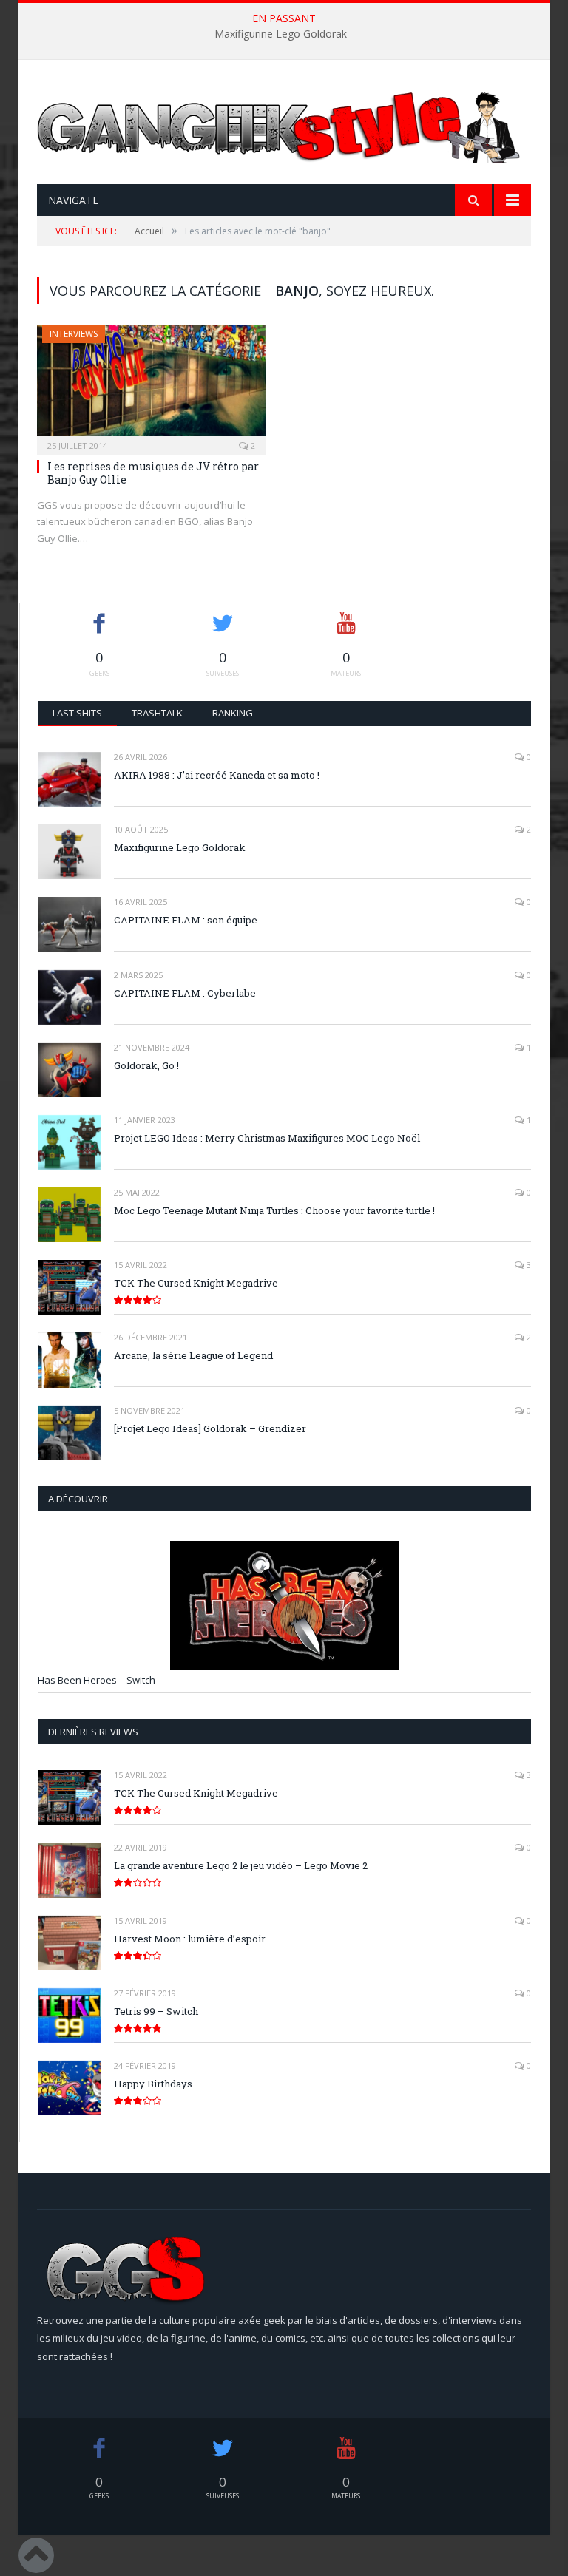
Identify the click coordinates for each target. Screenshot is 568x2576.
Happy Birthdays (153, 2084)
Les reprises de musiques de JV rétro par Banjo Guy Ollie (153, 473)
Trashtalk (157, 713)
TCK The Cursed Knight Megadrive (196, 1283)
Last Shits (77, 713)
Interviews (74, 334)
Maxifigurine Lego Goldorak (281, 34)
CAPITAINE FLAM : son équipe (186, 920)
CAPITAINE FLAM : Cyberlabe (185, 993)
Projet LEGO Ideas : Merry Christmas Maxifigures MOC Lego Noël (267, 1138)
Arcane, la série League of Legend (193, 1355)
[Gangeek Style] (284, 150)
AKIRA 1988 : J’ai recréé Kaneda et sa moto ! (217, 775)
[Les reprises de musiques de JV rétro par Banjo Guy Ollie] (151, 385)
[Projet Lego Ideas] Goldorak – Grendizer (210, 1428)
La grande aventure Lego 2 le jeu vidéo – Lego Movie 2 (241, 1865)
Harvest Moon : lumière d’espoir (190, 1939)
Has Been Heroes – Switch (97, 1680)
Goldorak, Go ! (146, 1065)
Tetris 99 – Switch (156, 2011)
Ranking (233, 713)
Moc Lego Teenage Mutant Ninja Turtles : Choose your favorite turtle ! (274, 1210)
